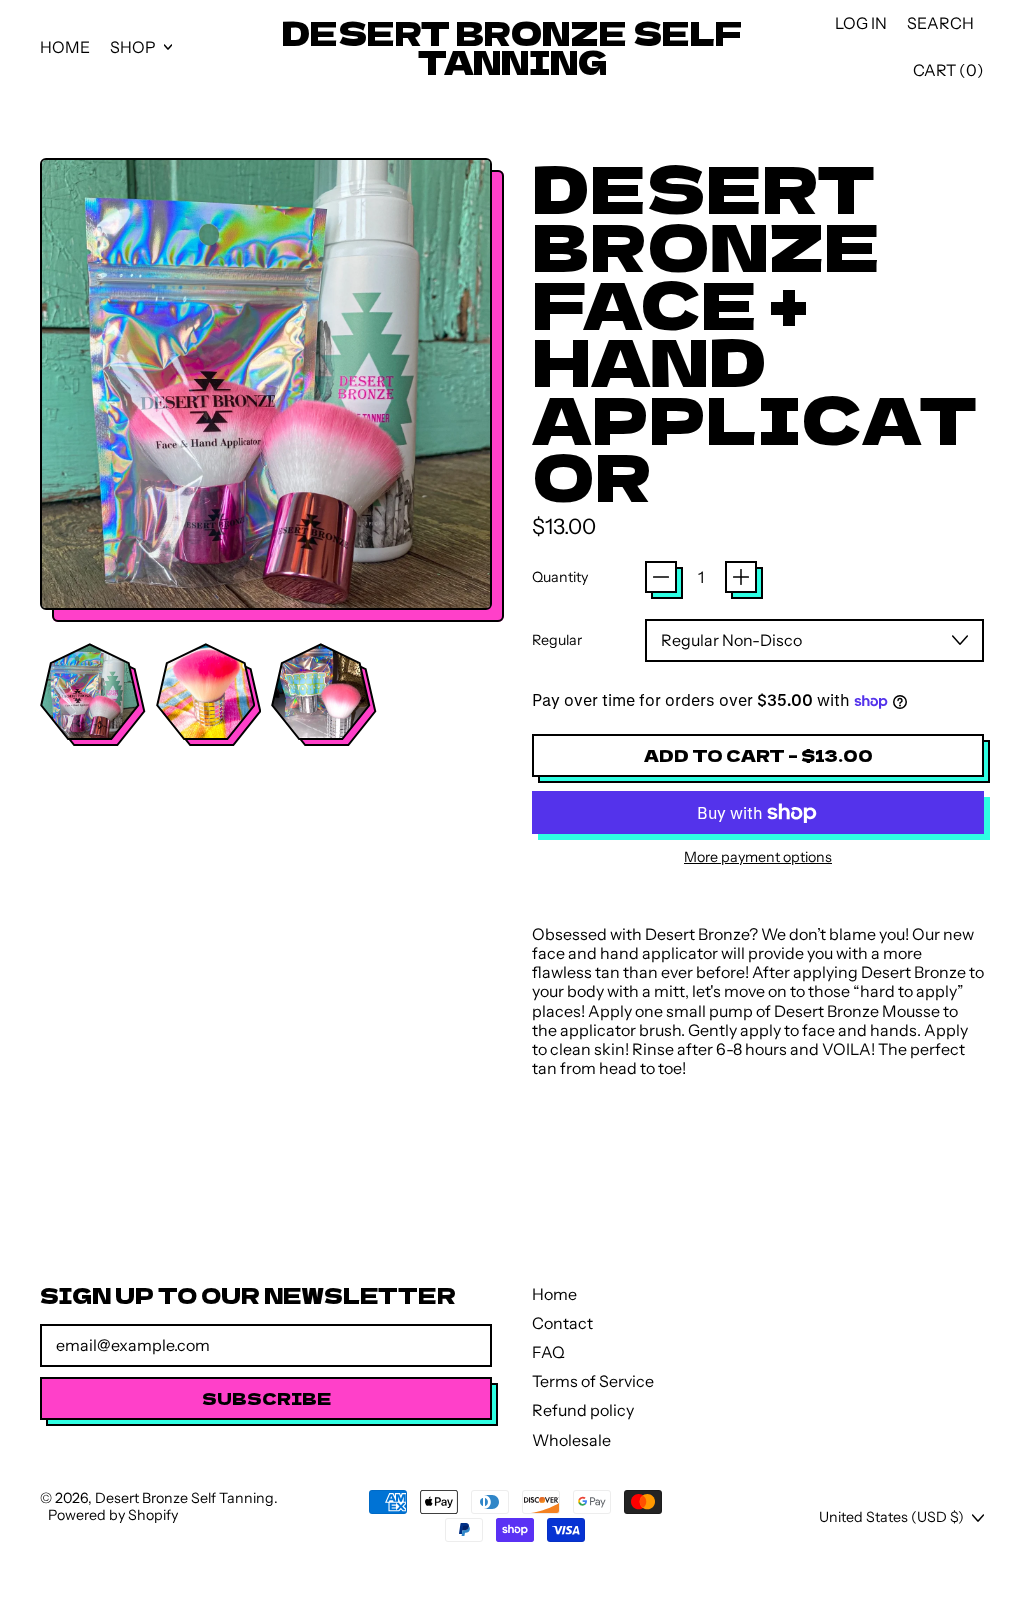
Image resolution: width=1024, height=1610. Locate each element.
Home (65, 47)
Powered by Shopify (113, 1515)
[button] (940, 23)
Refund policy (583, 1410)
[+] (741, 577)
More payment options (758, 857)
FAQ (548, 1352)
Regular (557, 640)
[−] (661, 577)
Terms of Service (593, 1381)
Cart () (948, 74)
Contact (562, 1323)
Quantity (560, 577)
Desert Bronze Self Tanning (512, 47)
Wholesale (571, 1440)
